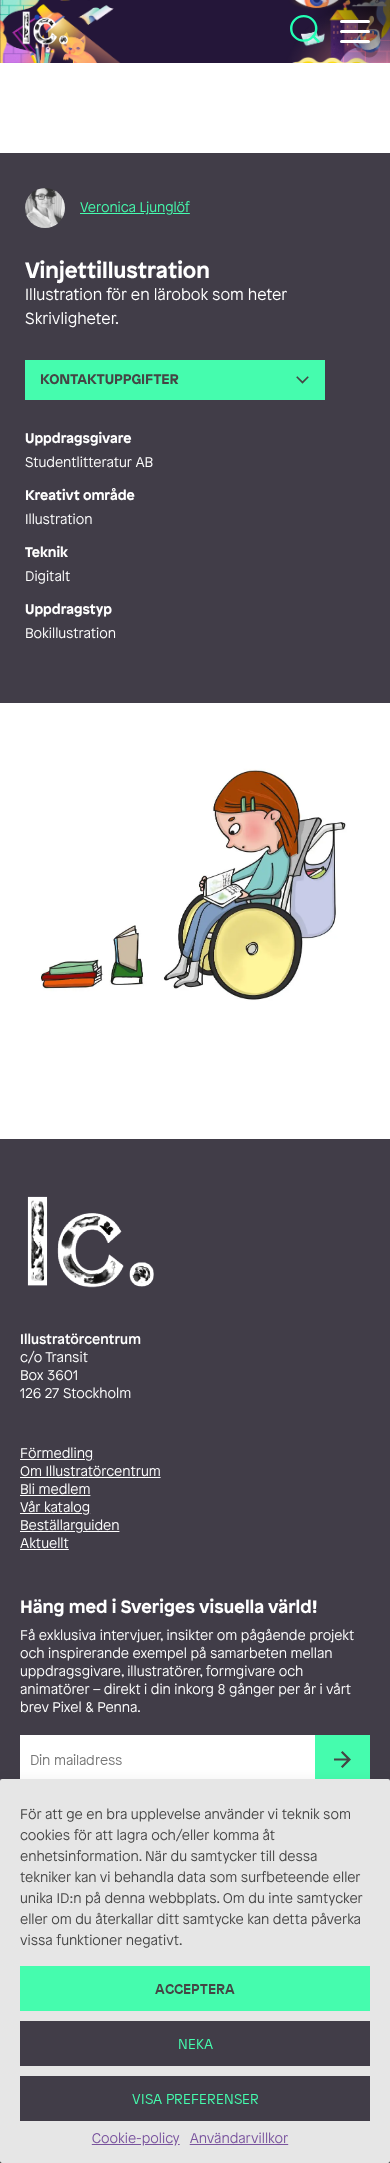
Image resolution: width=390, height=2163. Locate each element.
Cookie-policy (136, 2138)
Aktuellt (44, 1543)
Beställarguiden (69, 1525)
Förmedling (56, 1453)
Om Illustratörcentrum (90, 1471)
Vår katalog (55, 1507)
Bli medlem (55, 1489)
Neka (195, 2043)
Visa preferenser (195, 2098)
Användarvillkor (239, 2138)
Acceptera (195, 1988)
